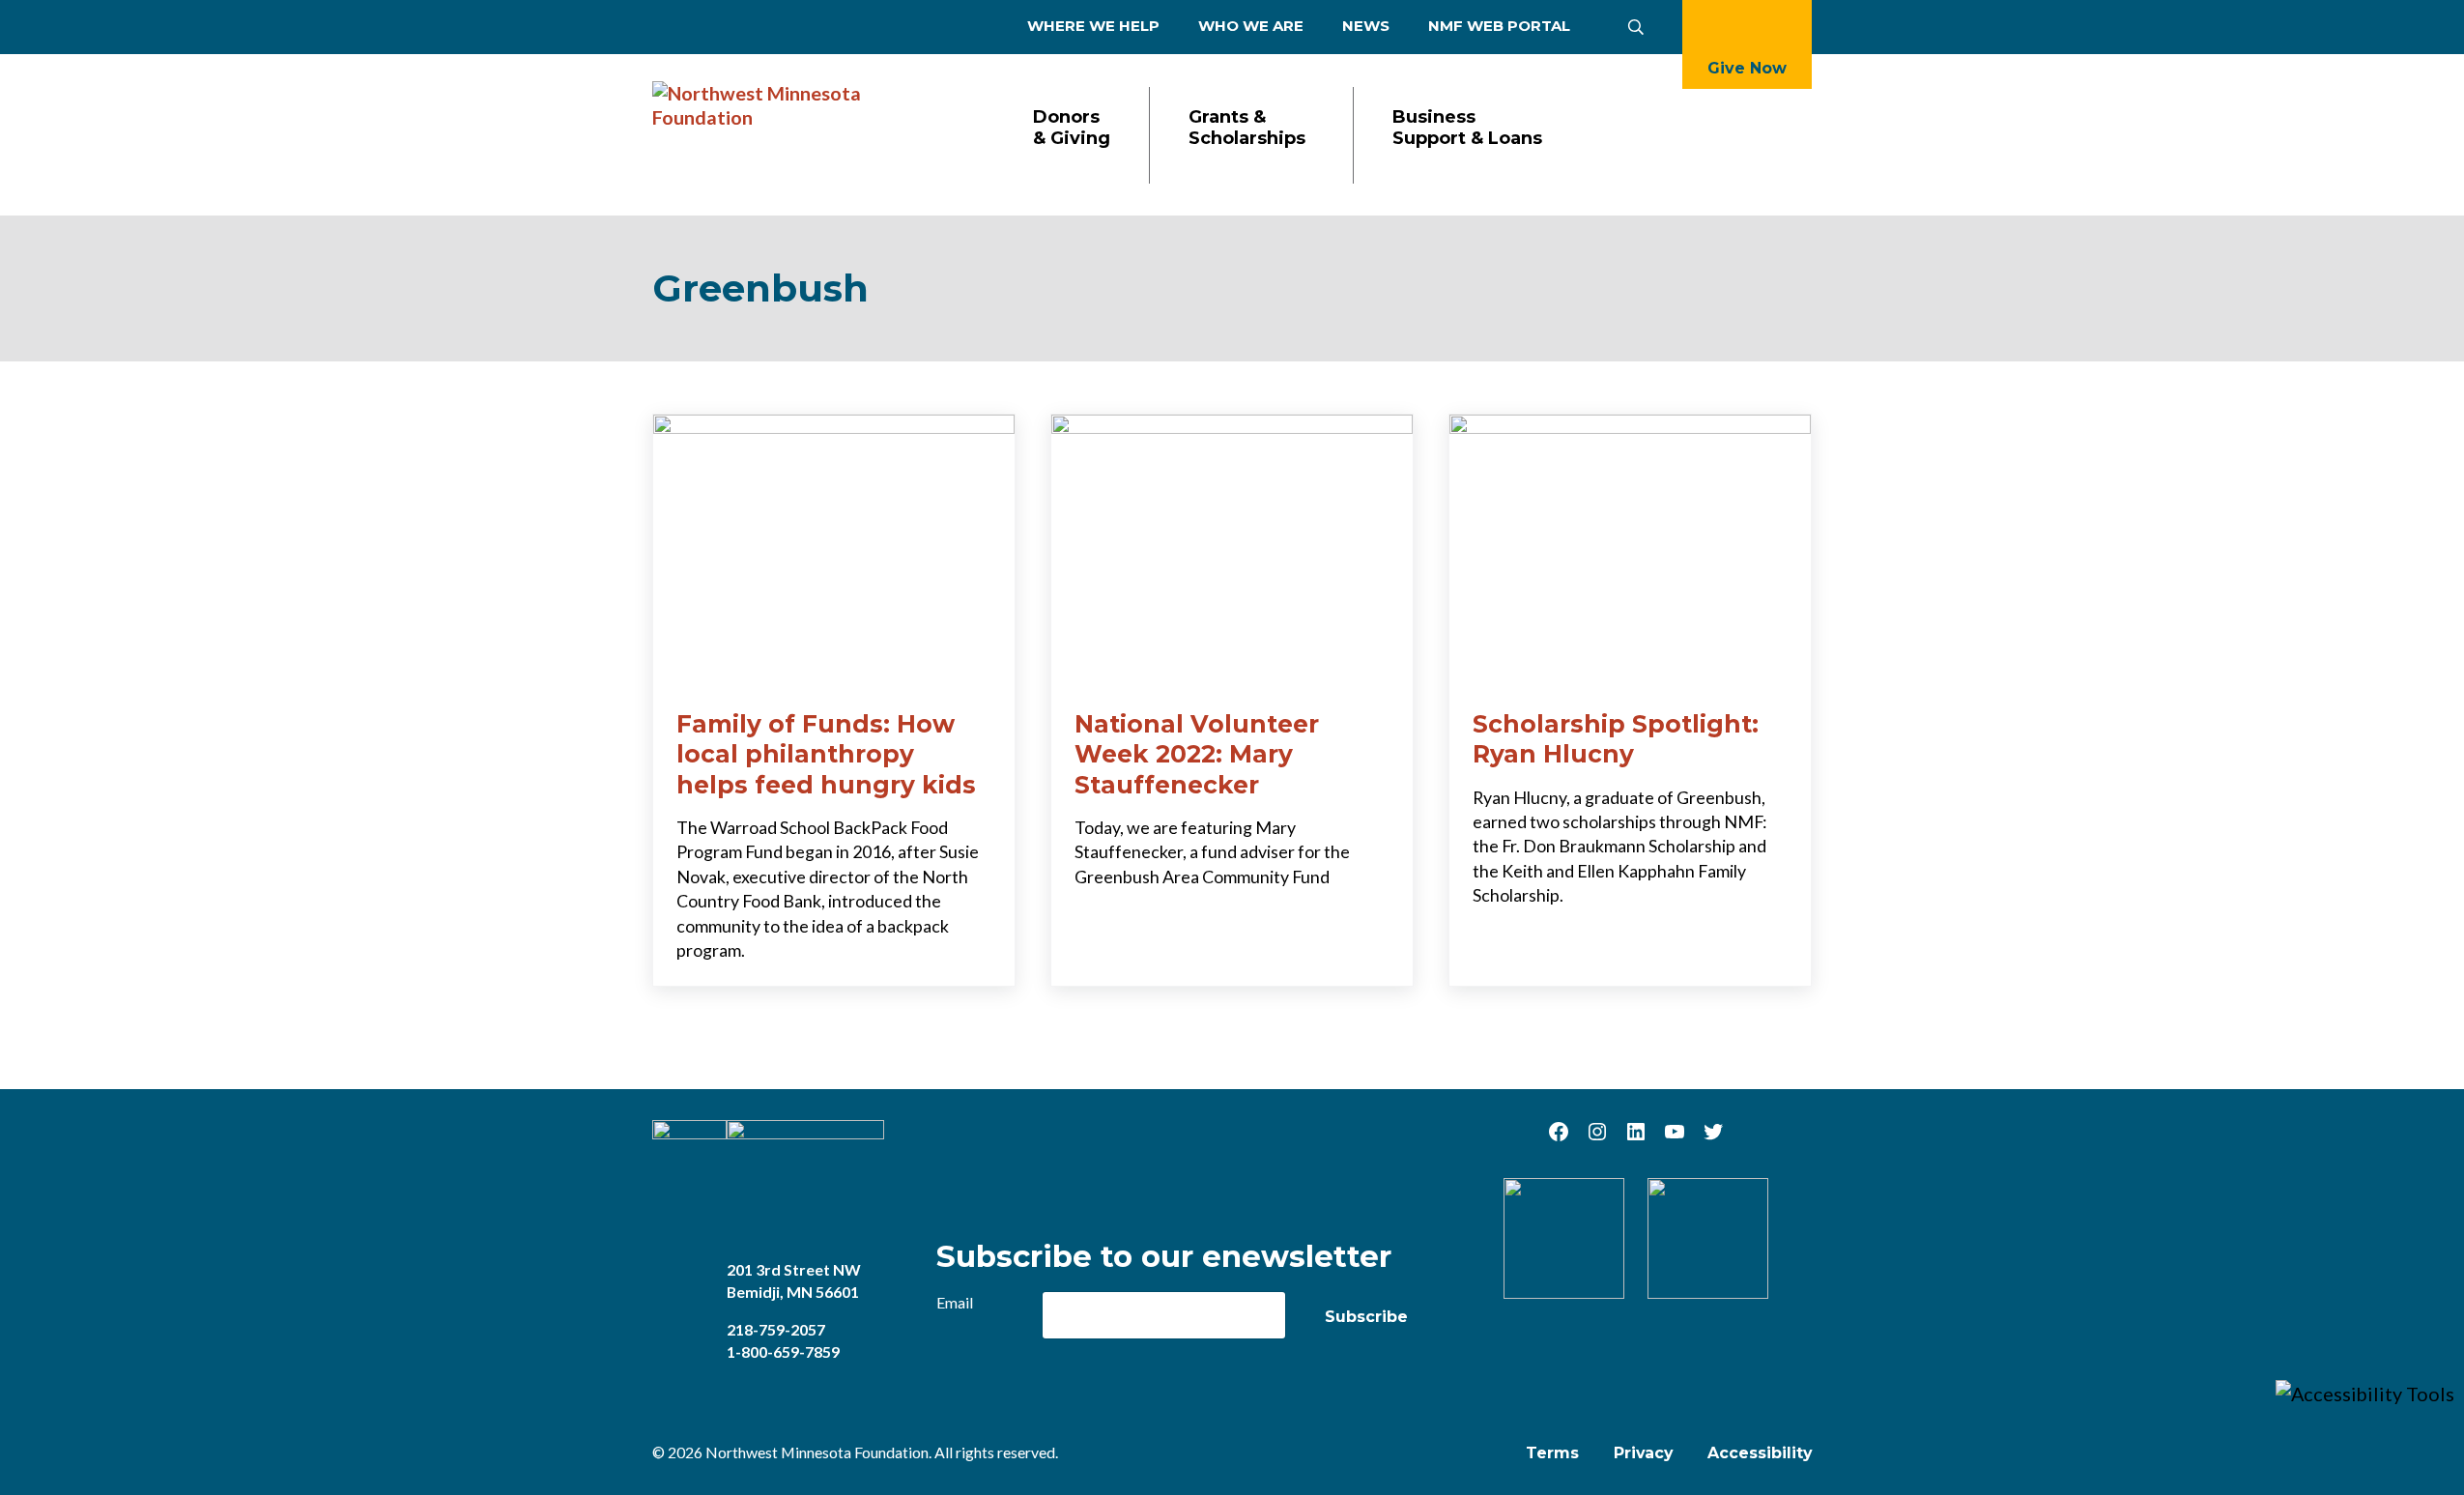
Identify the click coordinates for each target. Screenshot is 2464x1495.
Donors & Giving (1072, 128)
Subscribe (1366, 1317)
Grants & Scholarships (1247, 128)
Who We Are (1251, 26)
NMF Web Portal (1499, 26)
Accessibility (1760, 1453)
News (1366, 26)
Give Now (1747, 68)
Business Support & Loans (1467, 128)
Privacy (1643, 1453)
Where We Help (1093, 26)
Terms (1552, 1453)
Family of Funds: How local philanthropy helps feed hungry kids (826, 754)
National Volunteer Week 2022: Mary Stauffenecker (1197, 754)
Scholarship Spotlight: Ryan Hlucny (1616, 739)
